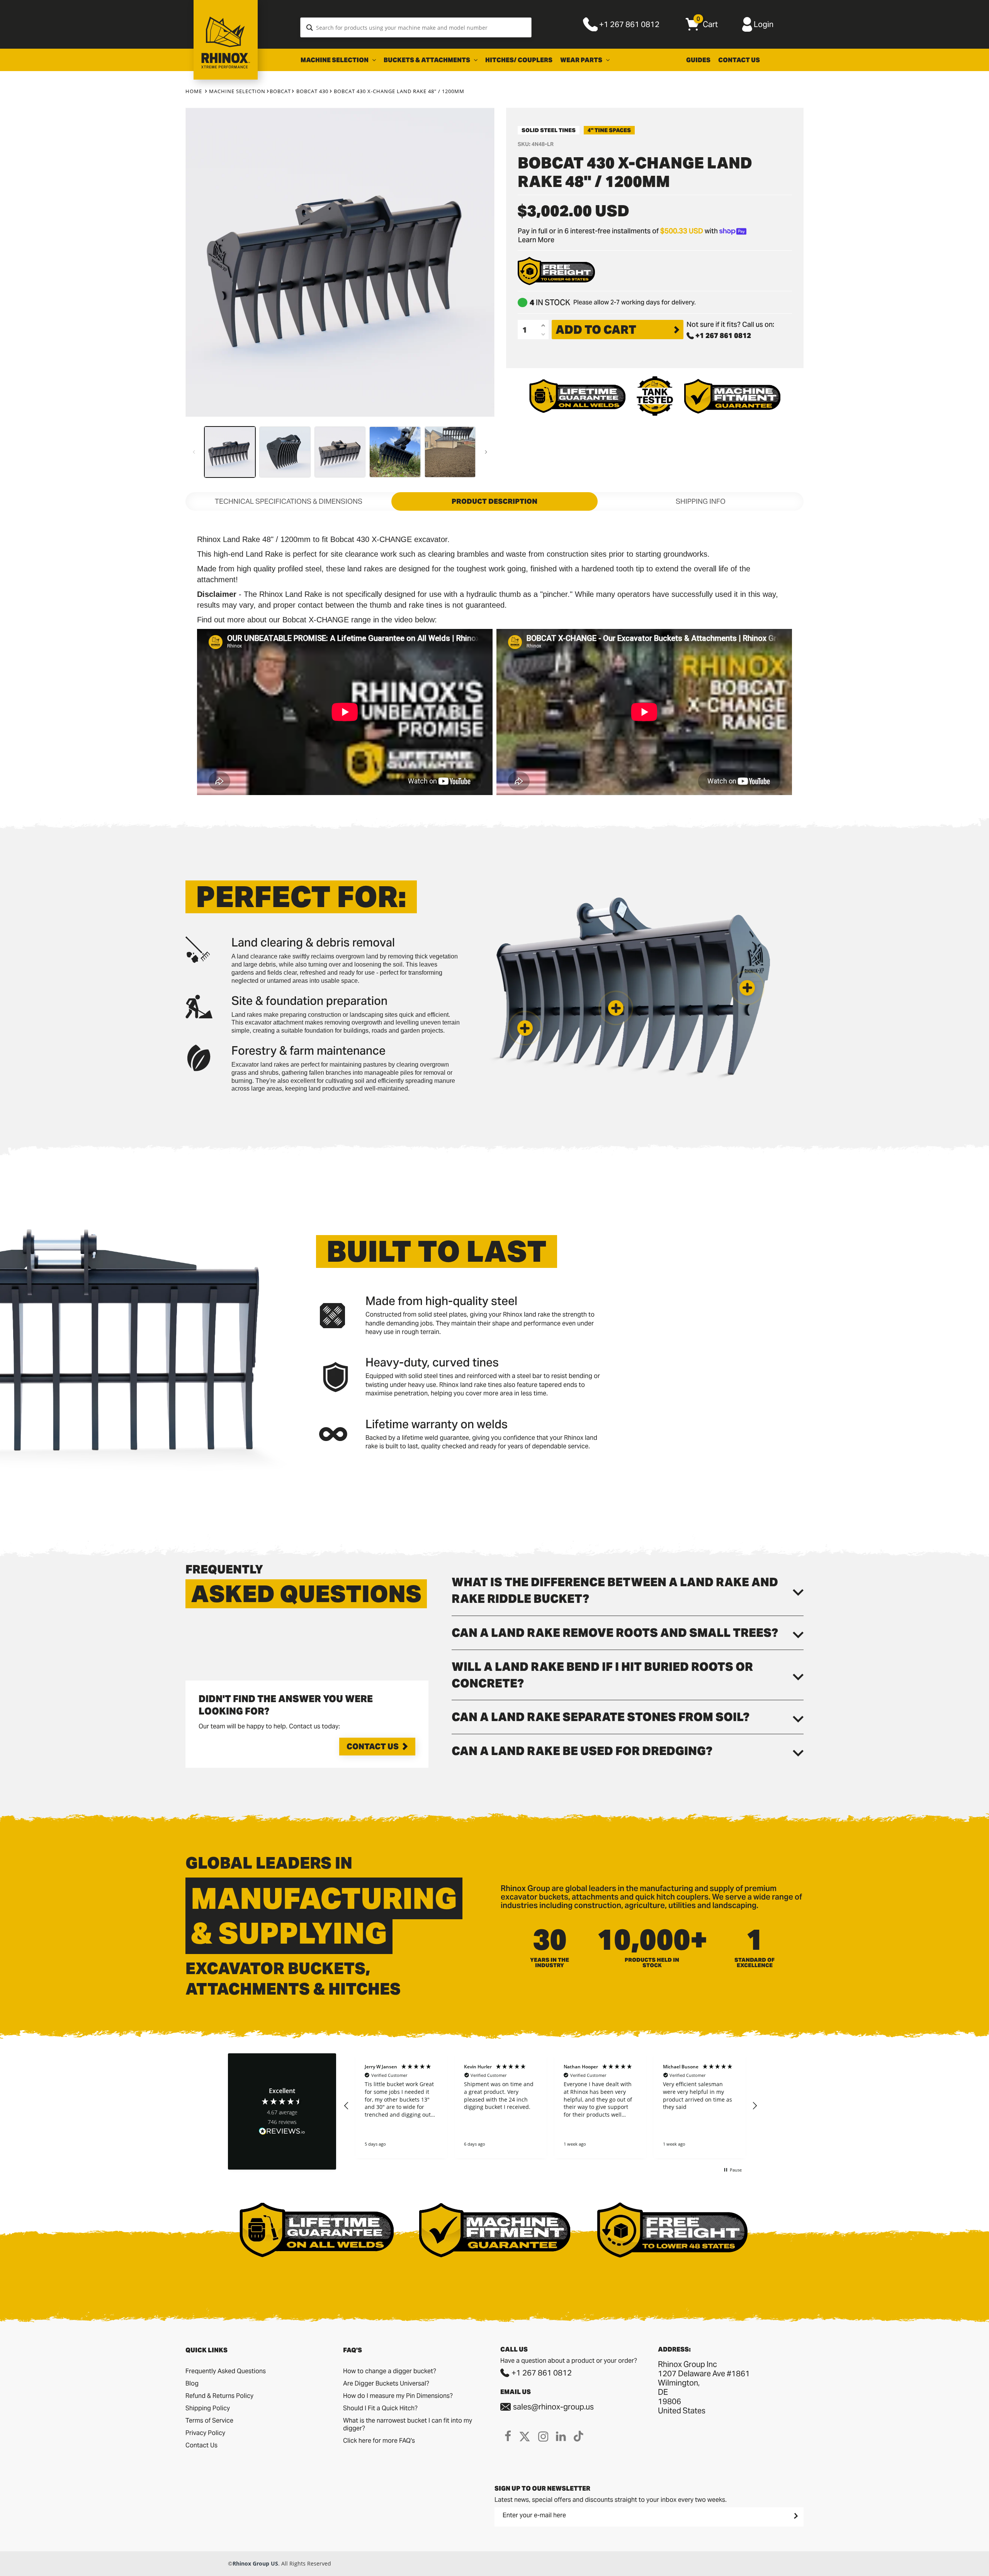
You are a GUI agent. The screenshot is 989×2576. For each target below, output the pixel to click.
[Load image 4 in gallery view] (395, 452)
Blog (192, 2383)
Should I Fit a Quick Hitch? (380, 2408)
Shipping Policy (208, 2408)
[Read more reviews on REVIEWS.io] (282, 2132)
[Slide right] (486, 452)
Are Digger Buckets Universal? (386, 2383)
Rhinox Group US (255, 2563)
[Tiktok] (579, 2436)
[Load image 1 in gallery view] (230, 452)
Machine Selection (335, 60)
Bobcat (280, 91)
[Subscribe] (795, 2516)
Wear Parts (582, 60)
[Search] (310, 27)
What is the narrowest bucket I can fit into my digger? (408, 2424)
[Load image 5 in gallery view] (450, 452)
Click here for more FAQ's (379, 2441)
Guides (698, 60)
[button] (525, 1028)
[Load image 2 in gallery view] (285, 452)
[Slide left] (194, 452)
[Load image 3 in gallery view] (340, 452)
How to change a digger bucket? (390, 2371)
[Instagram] (543, 2436)
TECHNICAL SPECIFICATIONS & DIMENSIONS (289, 501)
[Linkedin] (561, 2436)
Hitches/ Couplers (519, 60)
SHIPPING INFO (701, 501)
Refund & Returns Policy (219, 2396)
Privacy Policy (205, 2433)
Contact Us (739, 60)
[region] (551, 2106)
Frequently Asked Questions (226, 2371)
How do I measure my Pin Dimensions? (398, 2396)
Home (194, 91)
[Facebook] (508, 2436)
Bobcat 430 (312, 91)
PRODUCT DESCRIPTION (494, 501)
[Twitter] (525, 2436)
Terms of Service (209, 2421)
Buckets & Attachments (427, 60)
